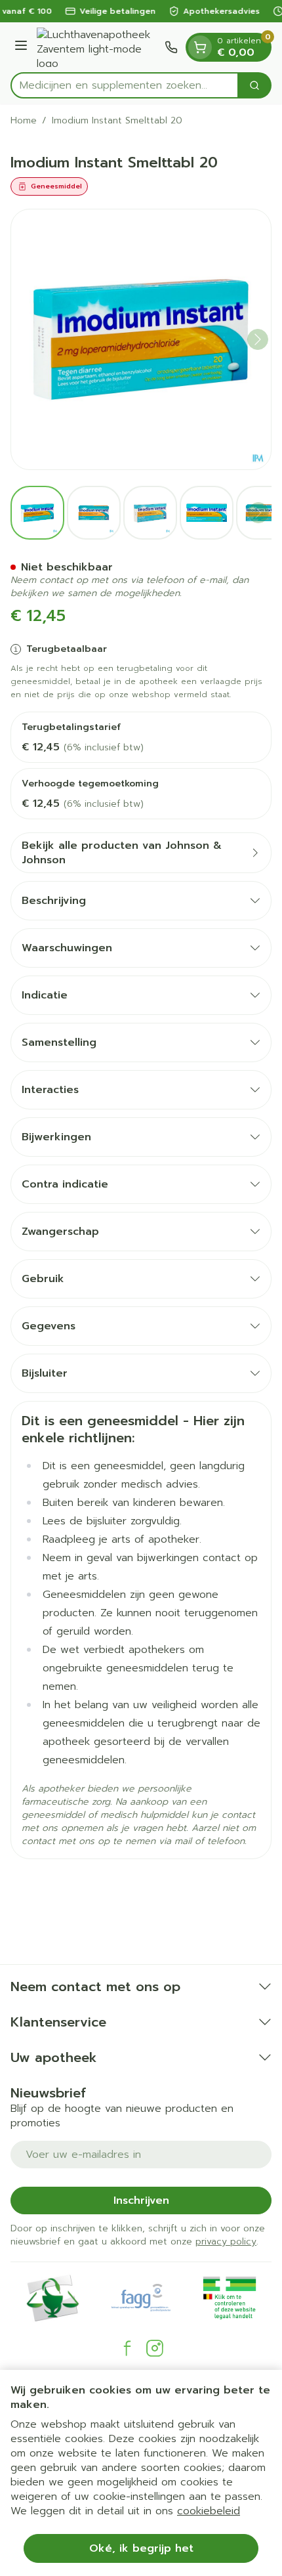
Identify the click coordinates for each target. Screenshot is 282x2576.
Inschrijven (141, 2200)
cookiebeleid (209, 2511)
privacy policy (226, 2242)
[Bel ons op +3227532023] (171, 47)
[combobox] (125, 85)
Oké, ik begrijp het (141, 2548)
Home (24, 121)
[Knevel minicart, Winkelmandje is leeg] (200, 47)
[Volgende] (258, 339)
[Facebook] (127, 2348)
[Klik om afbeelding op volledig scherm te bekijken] (141, 339)
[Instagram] (155, 2348)
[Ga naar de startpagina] (98, 47)
